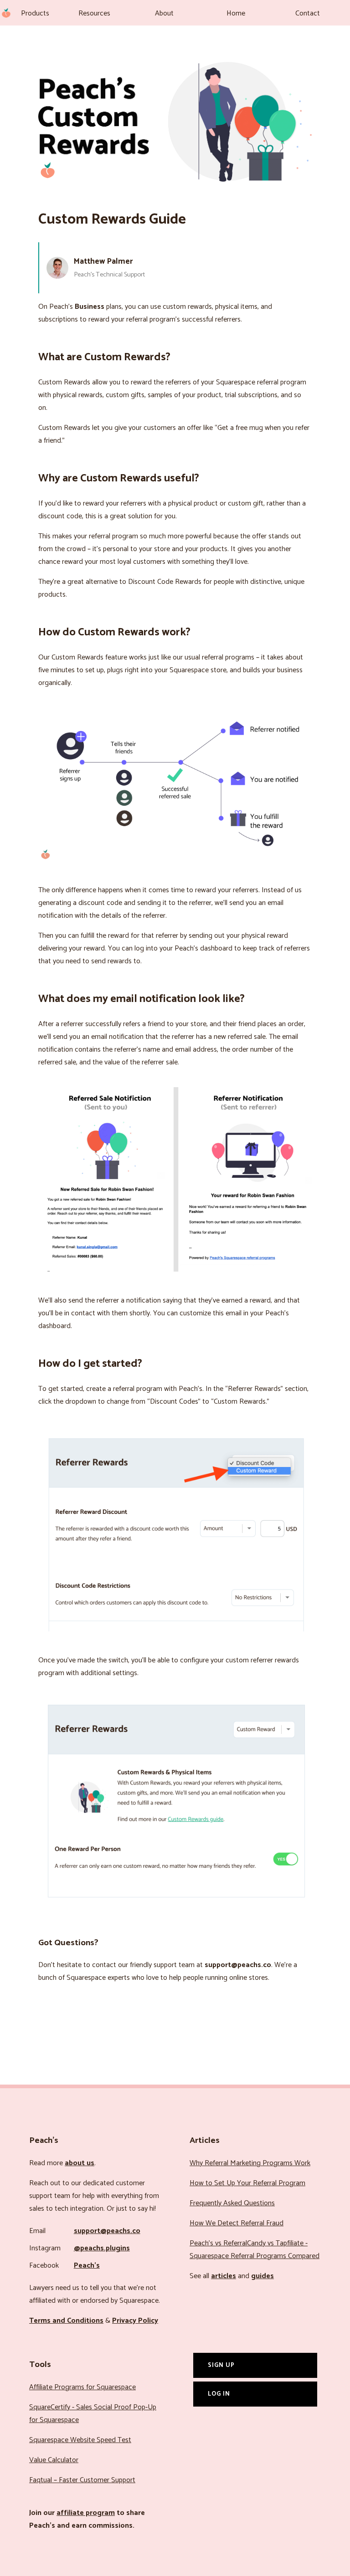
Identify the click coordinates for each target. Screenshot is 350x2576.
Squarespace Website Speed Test (80, 2440)
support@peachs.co (107, 2231)
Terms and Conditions (66, 2321)
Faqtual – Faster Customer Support (82, 2480)
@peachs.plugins (102, 2248)
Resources (94, 13)
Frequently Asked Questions (232, 2203)
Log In (219, 2394)
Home (236, 13)
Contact (308, 13)
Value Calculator (54, 2460)
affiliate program (86, 2513)
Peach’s (87, 2266)
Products (35, 13)
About (164, 13)
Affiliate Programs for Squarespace (82, 2387)
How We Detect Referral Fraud (237, 2223)
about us (80, 2163)
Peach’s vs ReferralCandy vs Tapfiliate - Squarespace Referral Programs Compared (255, 2250)
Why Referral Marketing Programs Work (250, 2163)
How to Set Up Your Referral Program (247, 2183)
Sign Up (221, 2365)
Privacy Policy (135, 2321)
